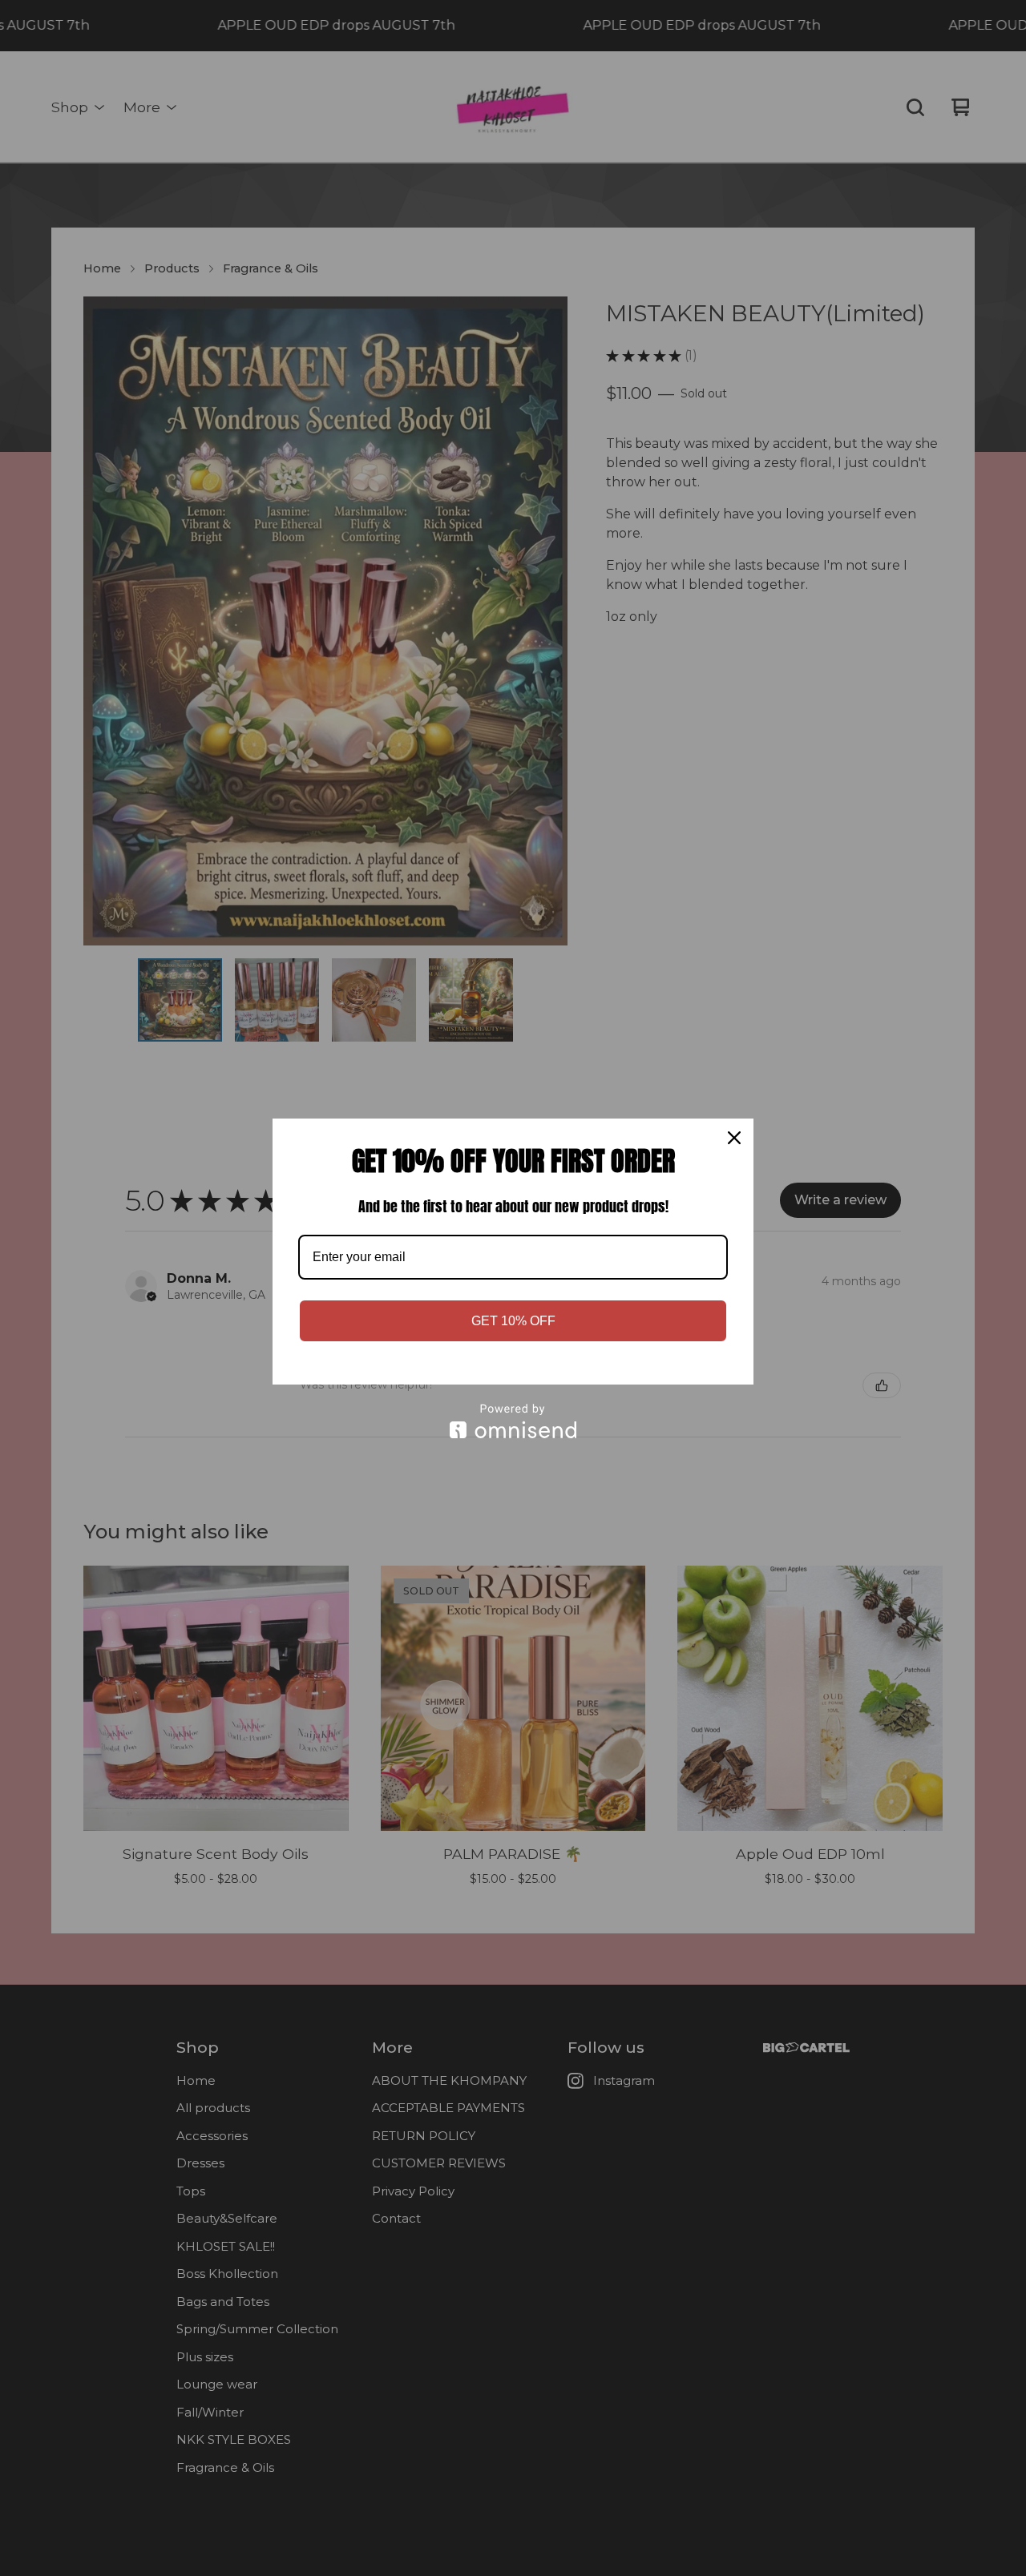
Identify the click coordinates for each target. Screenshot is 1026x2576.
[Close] (734, 1138)
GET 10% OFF (513, 1321)
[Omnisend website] (513, 1421)
